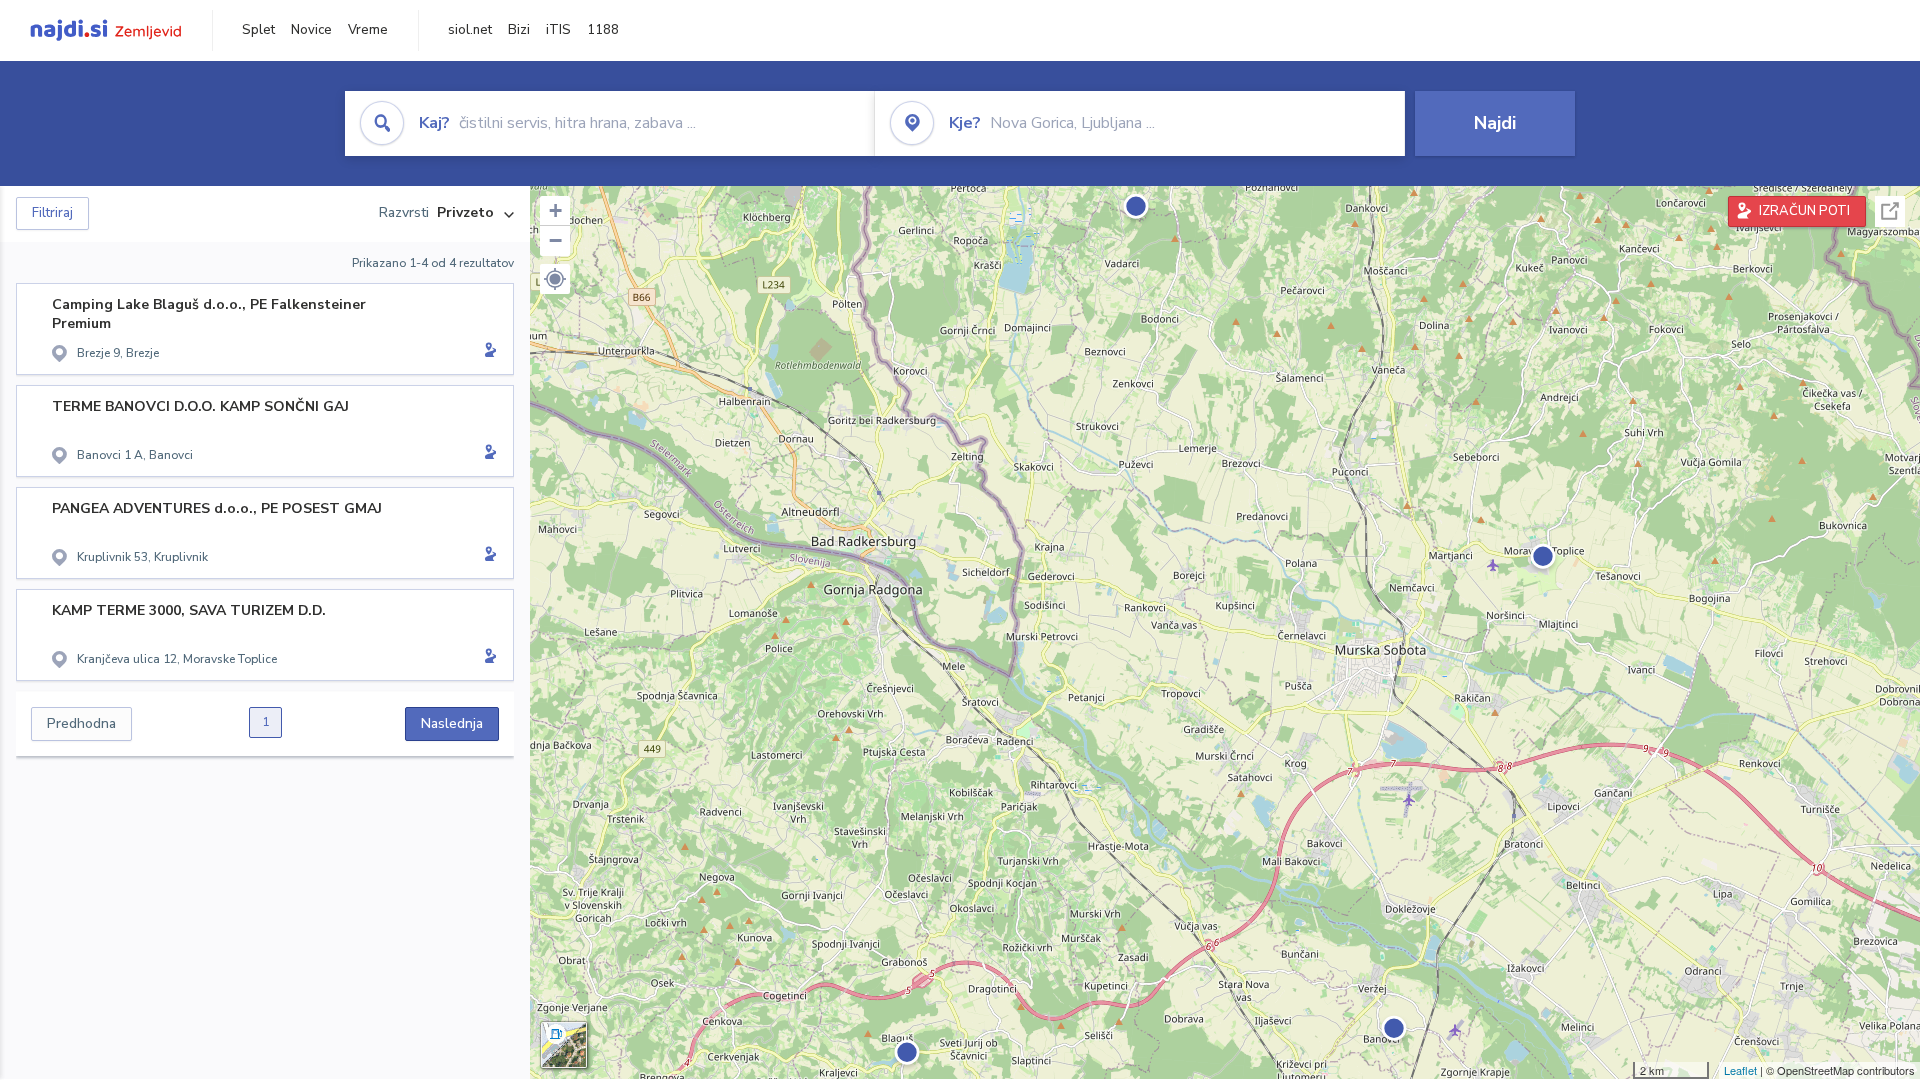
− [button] (555, 240)
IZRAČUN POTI (1804, 211)
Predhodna (81, 723)
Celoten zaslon (1890, 211)
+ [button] (555, 210)
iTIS (558, 30)
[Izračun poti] (487, 352)
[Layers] (564, 1045)
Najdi (1495, 123)
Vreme (368, 30)
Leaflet (1740, 1070)
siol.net (470, 30)
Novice (311, 30)
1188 (603, 30)
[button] (555, 279)
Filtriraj (52, 213)
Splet (258, 30)
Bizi (519, 30)
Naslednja (452, 723)
